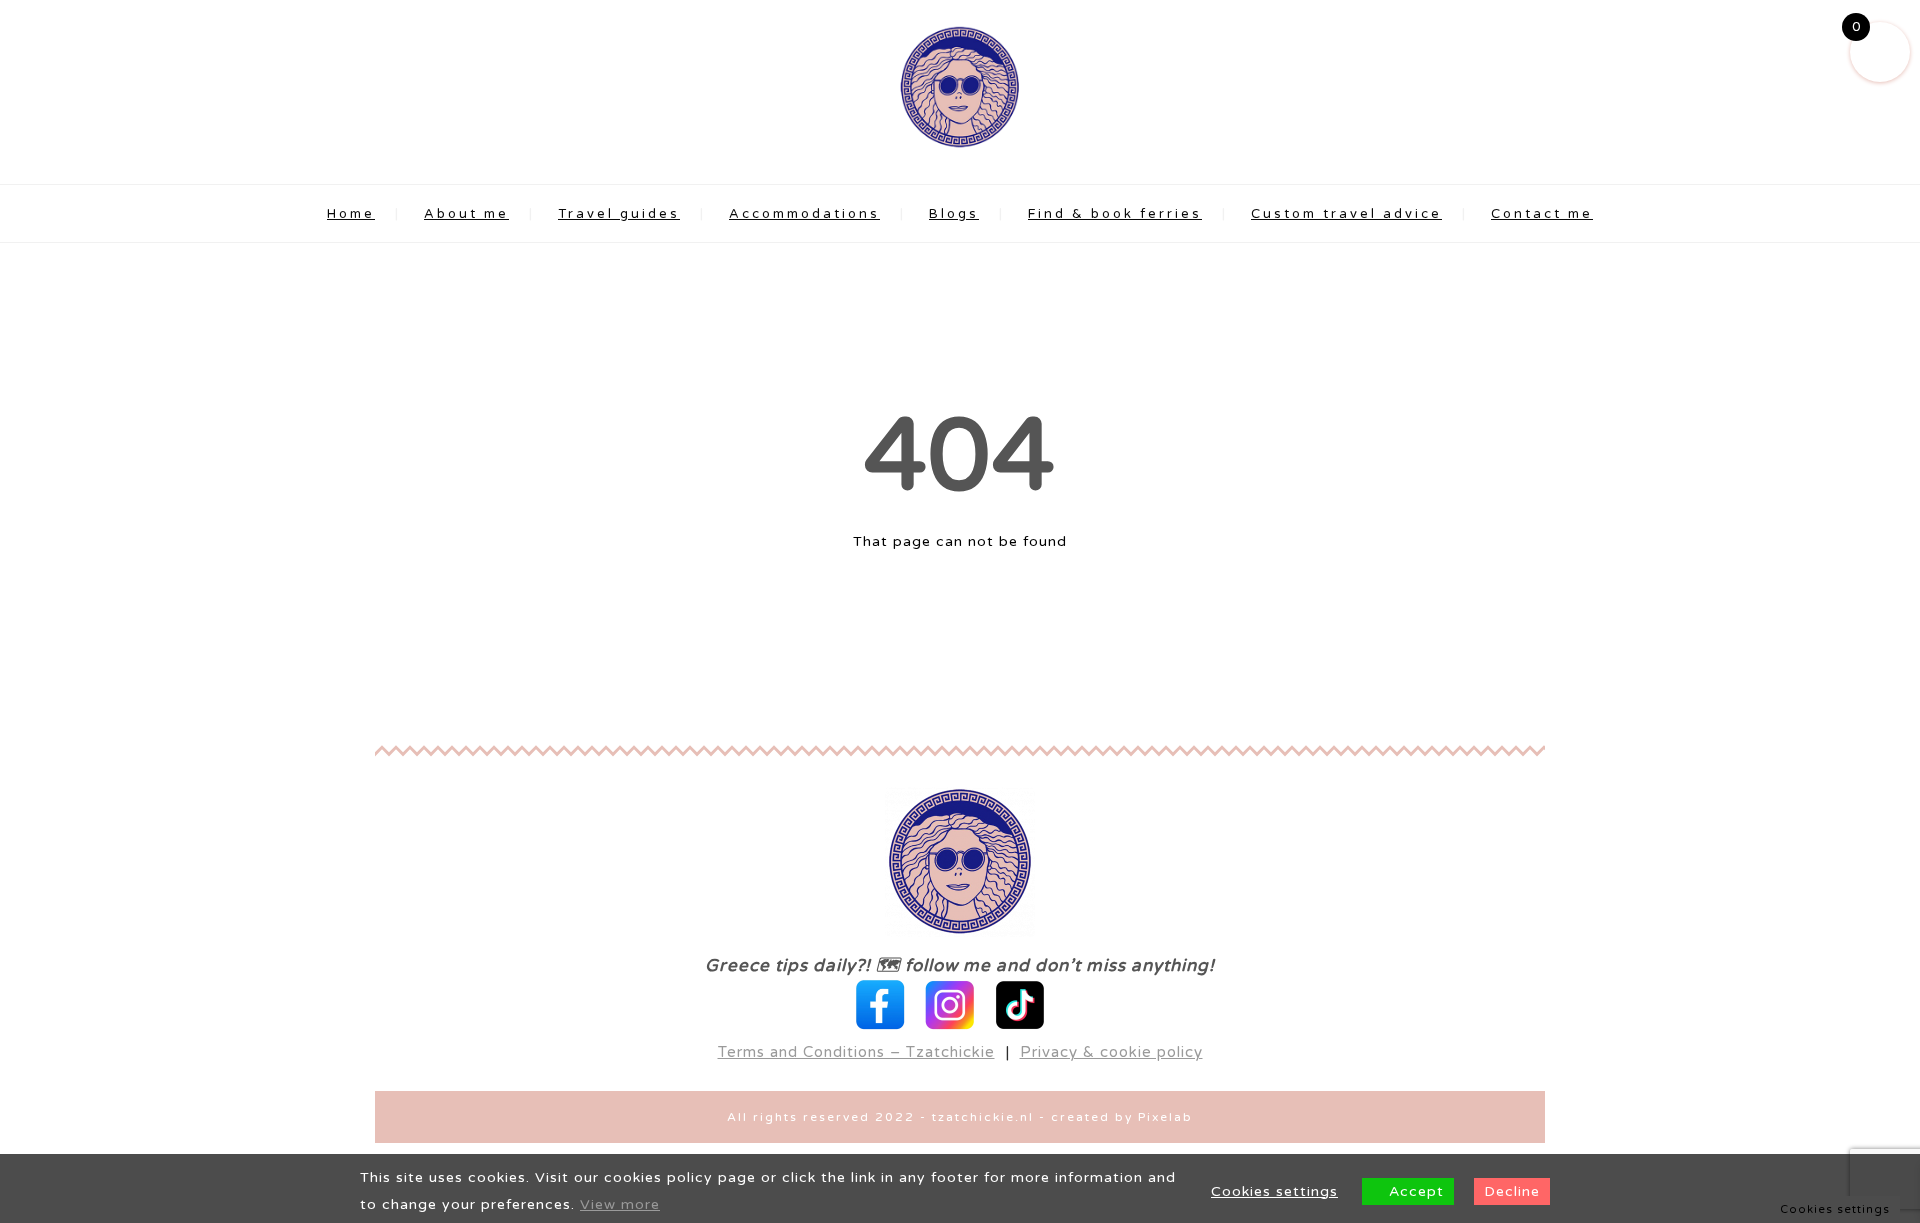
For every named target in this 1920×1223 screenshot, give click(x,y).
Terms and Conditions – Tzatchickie (856, 1052)
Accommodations (804, 214)
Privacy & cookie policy (1111, 1052)
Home (351, 214)
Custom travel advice (1346, 214)
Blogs (954, 214)
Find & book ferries (1115, 214)
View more (620, 1204)
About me (466, 214)
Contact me (1542, 214)
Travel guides (619, 214)
